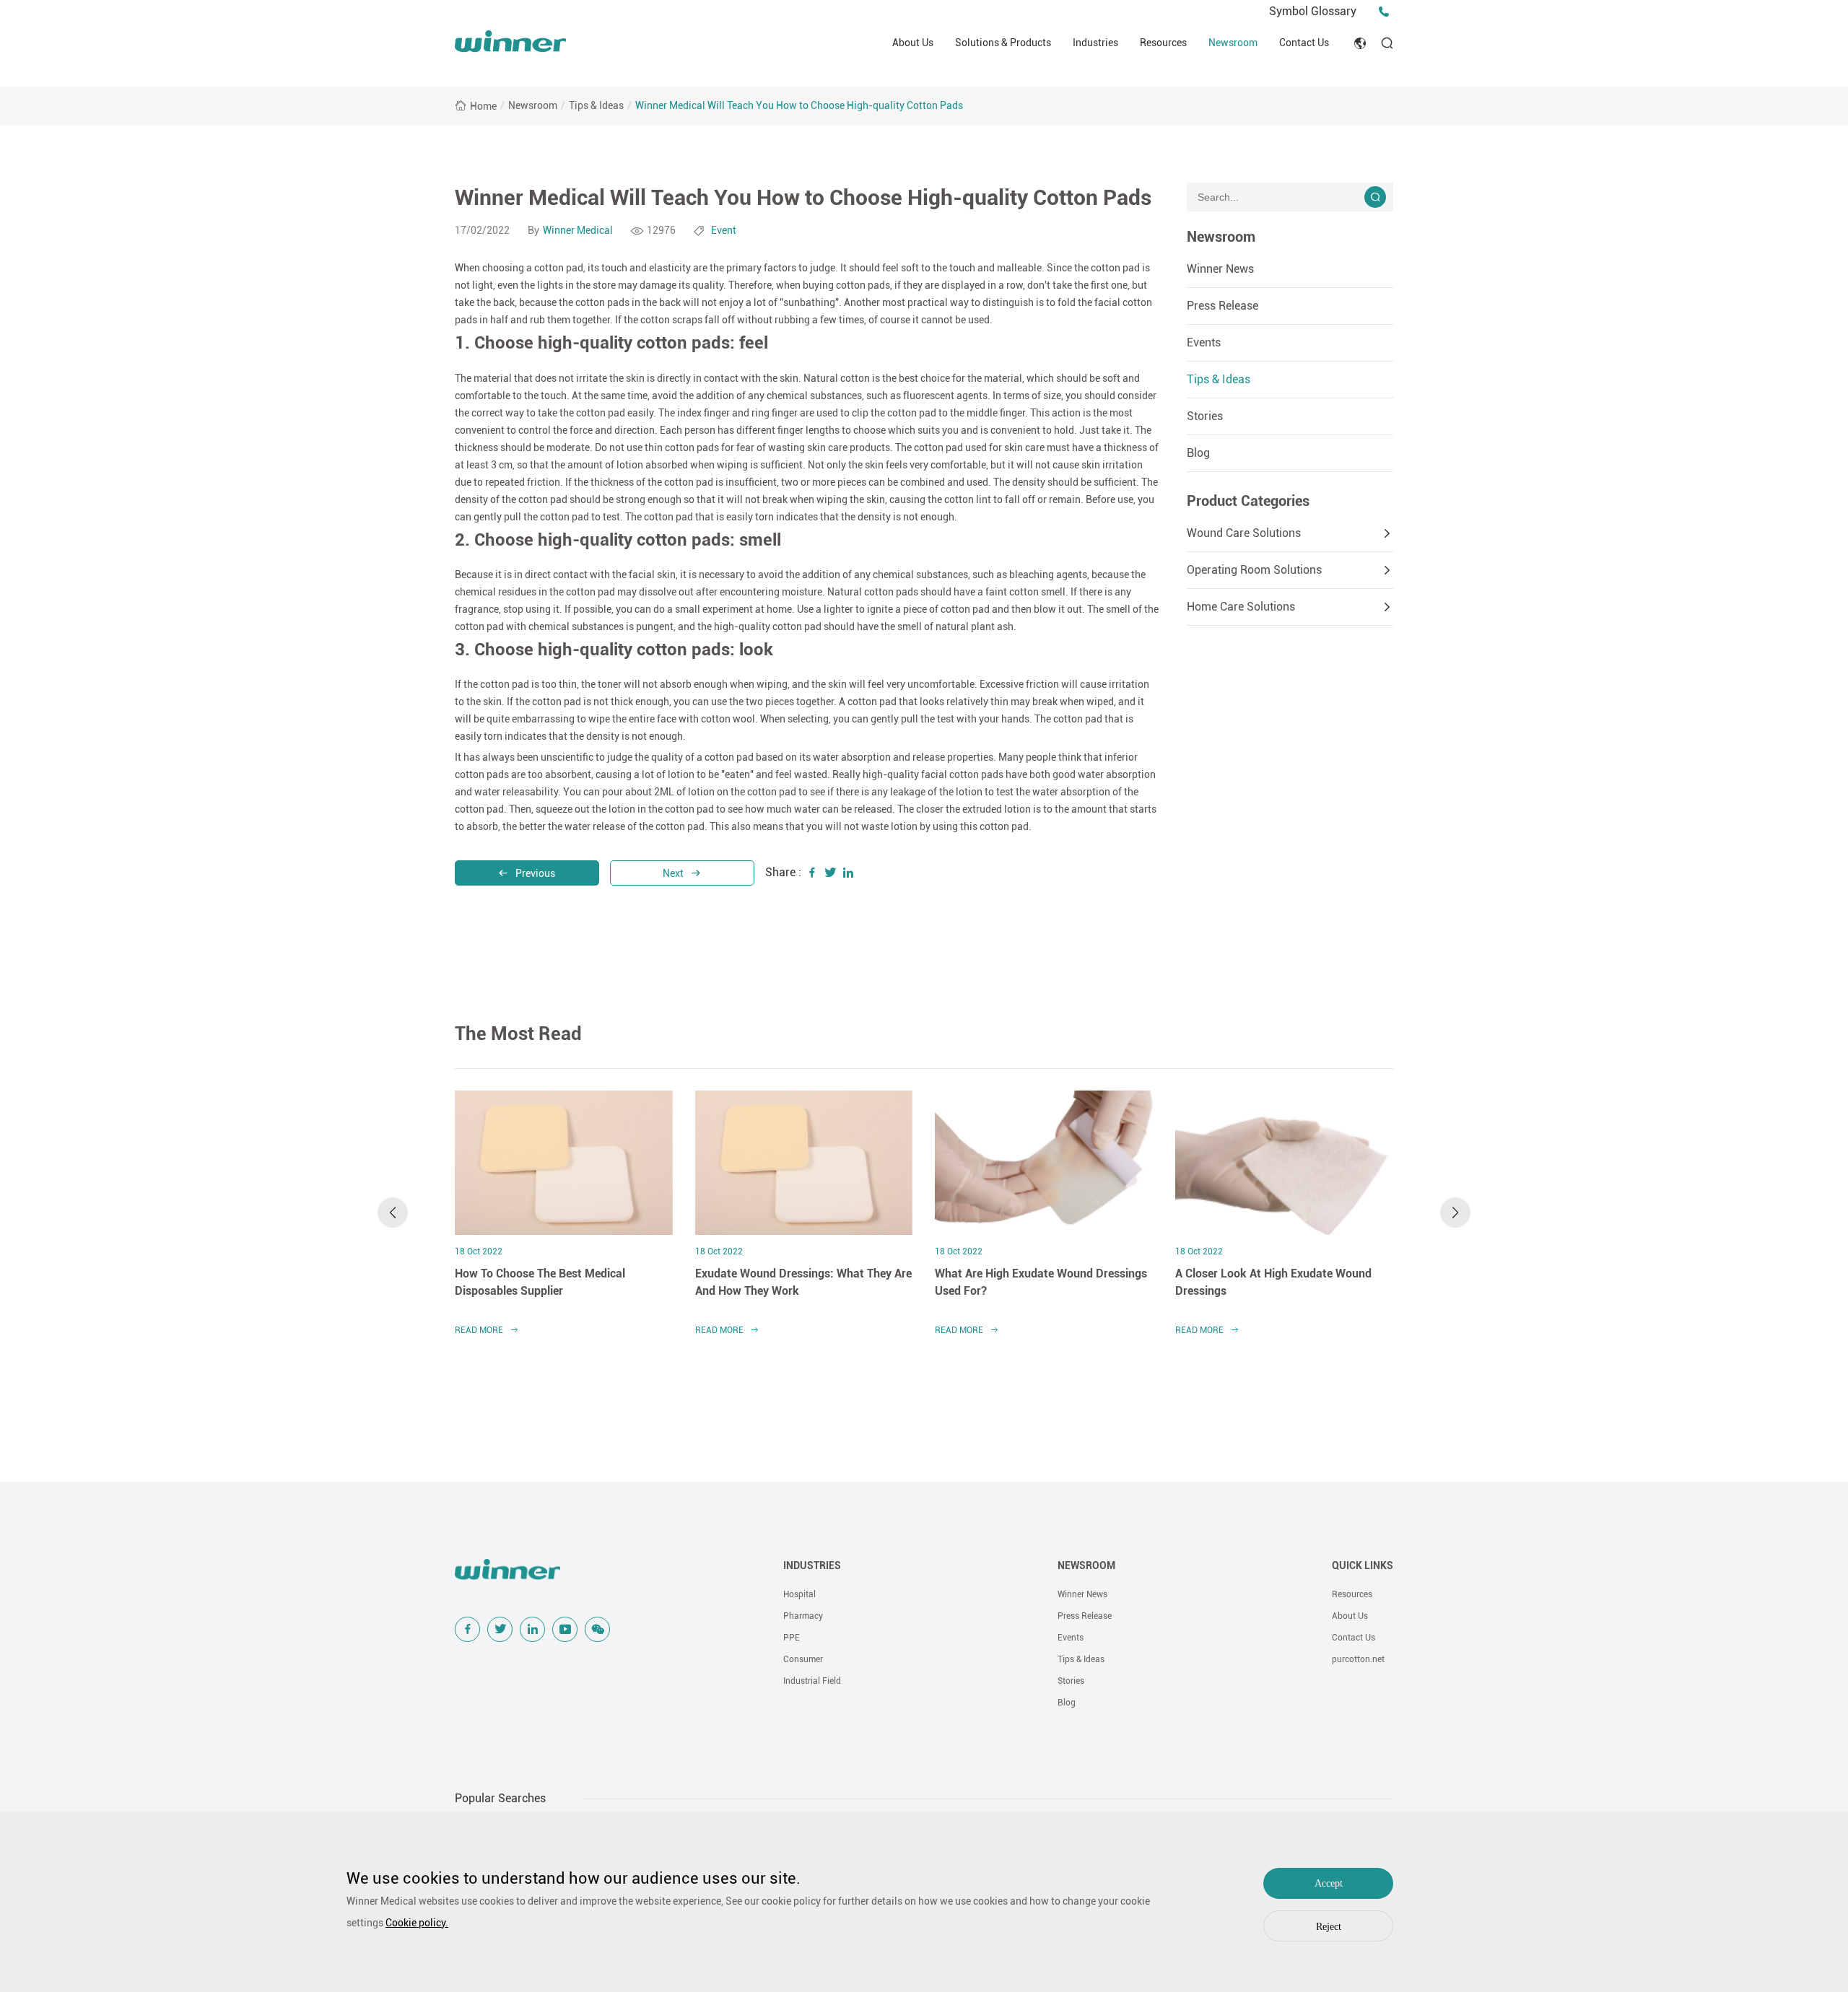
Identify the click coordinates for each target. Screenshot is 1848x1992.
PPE (792, 1638)
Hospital (799, 1594)
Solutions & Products (1003, 43)
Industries (1095, 43)
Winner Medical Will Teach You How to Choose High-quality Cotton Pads (799, 105)
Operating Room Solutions (1254, 570)
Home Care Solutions (1241, 607)
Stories (1205, 416)
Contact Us (1304, 43)
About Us (913, 43)
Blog (1198, 453)
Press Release (1222, 306)
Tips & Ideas (596, 105)
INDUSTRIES (812, 1565)
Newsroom (1233, 43)
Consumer (803, 1659)
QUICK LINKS (1363, 1565)
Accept (1329, 1883)
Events (1204, 342)
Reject (1329, 1927)
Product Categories (1248, 501)
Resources (1163, 43)
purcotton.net (1358, 1659)
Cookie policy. (417, 1923)
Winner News (1220, 269)
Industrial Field (812, 1681)
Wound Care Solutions (1244, 533)
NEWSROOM (1086, 1565)
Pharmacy (803, 1616)
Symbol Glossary (1313, 11)
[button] (393, 1213)
